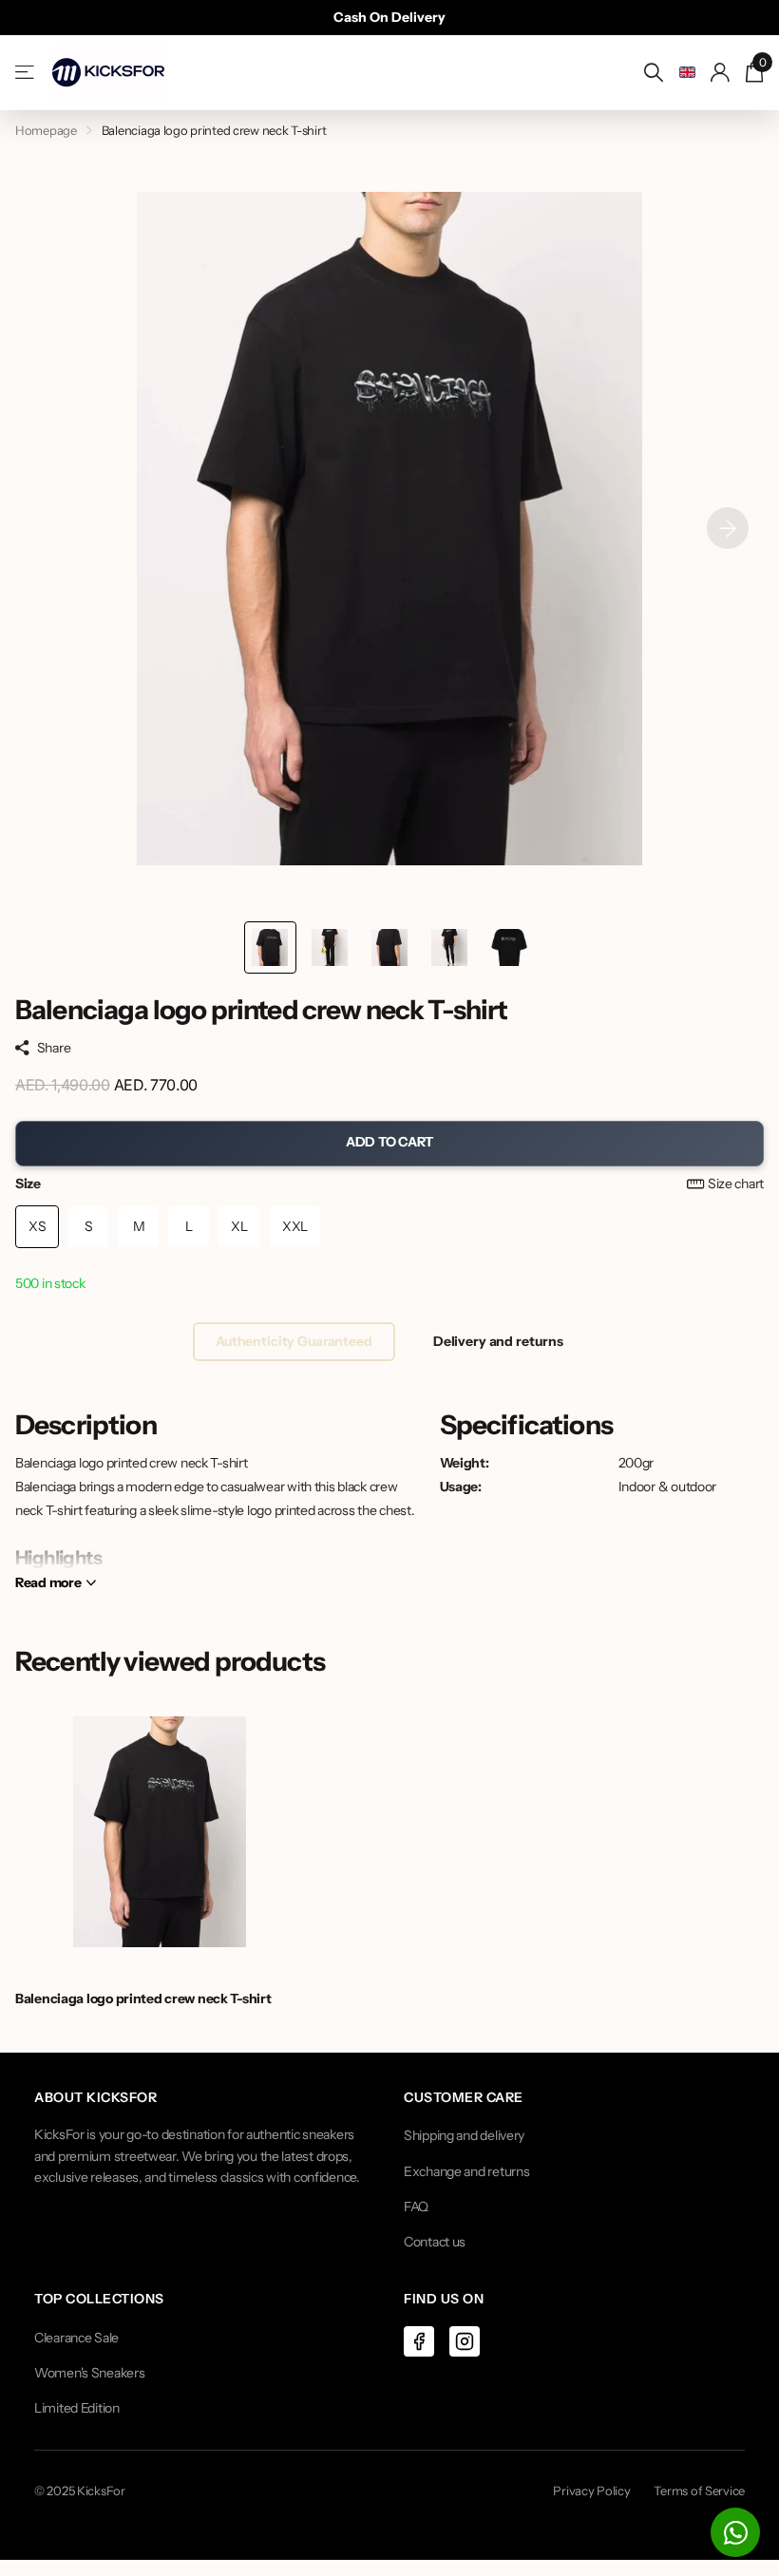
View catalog (26, 73)
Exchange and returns (466, 2171)
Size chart (736, 1184)
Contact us (435, 2242)
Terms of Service (699, 2491)
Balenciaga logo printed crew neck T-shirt (143, 1998)
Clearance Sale (76, 2338)
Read (48, 1582)
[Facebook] (419, 2341)
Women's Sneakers (90, 2373)
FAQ (416, 2207)
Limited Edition (77, 2408)
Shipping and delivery (464, 2135)
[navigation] (270, 947)
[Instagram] (465, 2341)
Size (389, 1184)
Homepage (46, 130)
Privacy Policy (591, 2491)
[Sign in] (721, 73)
